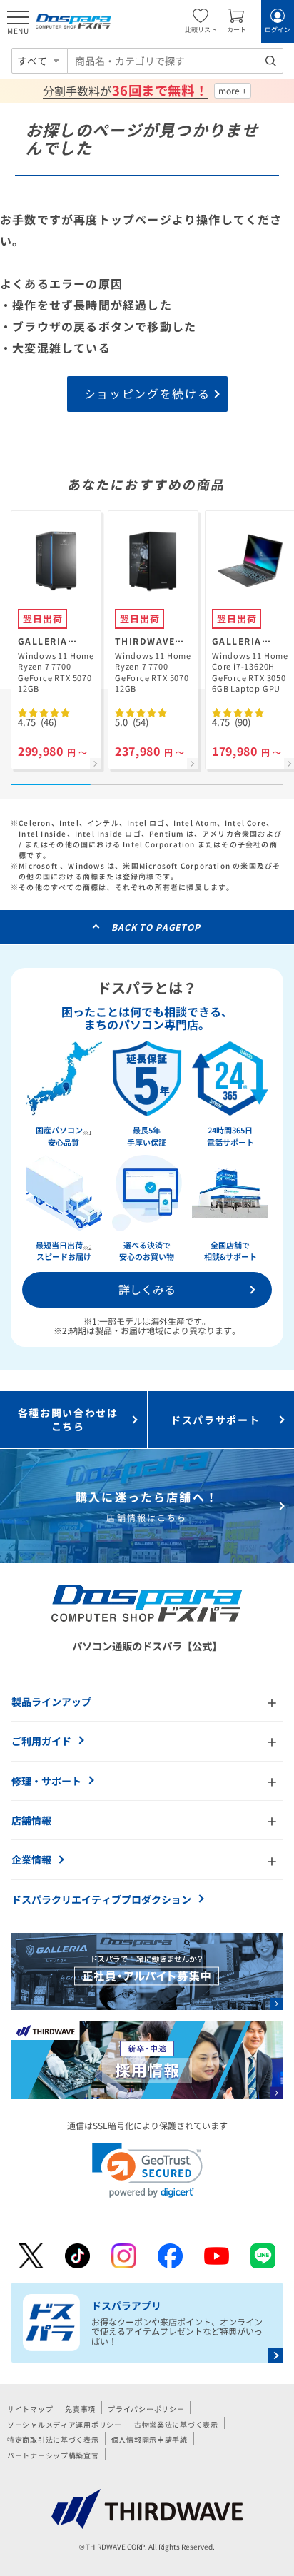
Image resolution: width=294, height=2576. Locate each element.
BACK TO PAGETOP (156, 927)
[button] (147, 2170)
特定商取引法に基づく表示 (53, 2439)
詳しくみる (147, 1289)
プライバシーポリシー (146, 2409)
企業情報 (31, 1859)
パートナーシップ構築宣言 (53, 2455)
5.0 (132, 722)
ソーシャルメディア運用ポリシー (65, 2424)
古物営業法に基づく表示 (176, 2424)
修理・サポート (46, 1781)
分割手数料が (125, 91)
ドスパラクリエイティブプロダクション (101, 1899)
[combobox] (175, 61)
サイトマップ (30, 2409)
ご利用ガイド (41, 1741)
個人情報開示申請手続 (149, 2439)
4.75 (37, 722)
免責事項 (80, 2409)
